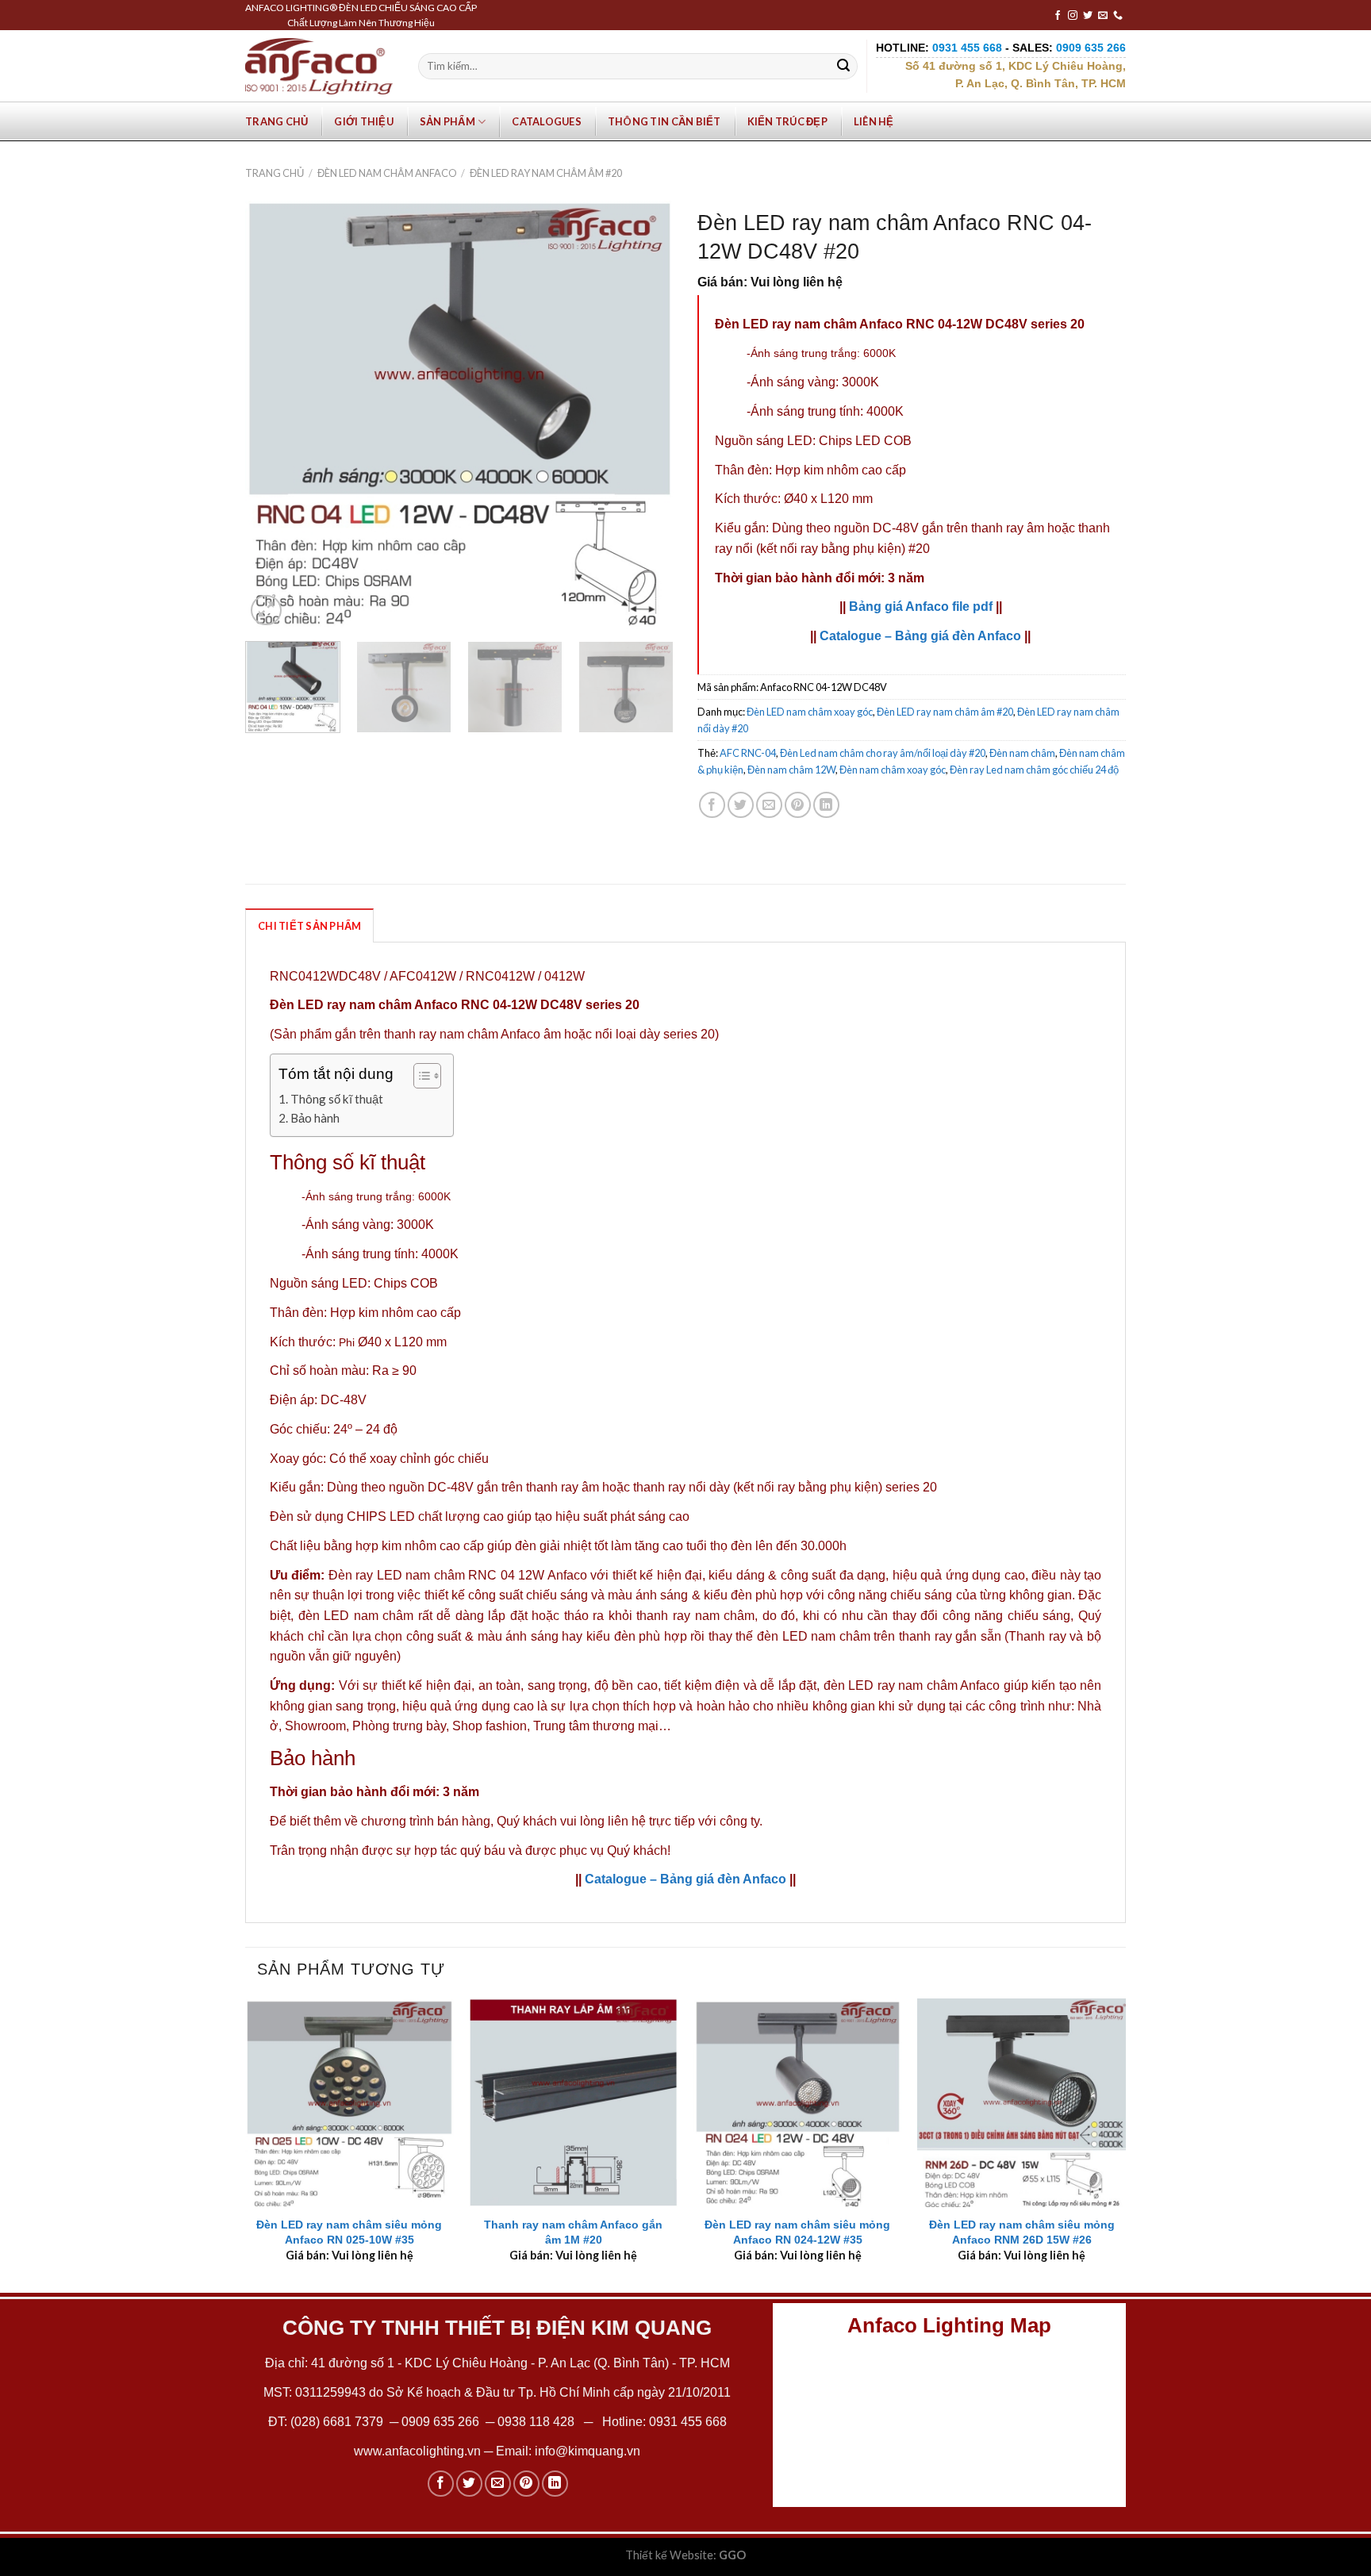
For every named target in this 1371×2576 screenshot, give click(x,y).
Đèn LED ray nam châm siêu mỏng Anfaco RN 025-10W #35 (349, 2232)
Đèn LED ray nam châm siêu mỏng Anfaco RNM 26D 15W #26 (1022, 2232)
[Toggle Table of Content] (419, 1076)
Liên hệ (874, 121)
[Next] (645, 415)
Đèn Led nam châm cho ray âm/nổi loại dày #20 (883, 753)
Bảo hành (315, 1118)
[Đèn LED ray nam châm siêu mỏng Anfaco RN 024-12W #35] (798, 2103)
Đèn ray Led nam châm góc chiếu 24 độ (1034, 770)
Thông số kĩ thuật (337, 1099)
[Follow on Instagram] (1073, 16)
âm (1035, 528)
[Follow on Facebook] (1058, 16)
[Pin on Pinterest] (798, 805)
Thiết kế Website (669, 2555)
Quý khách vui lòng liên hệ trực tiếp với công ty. (630, 1821)
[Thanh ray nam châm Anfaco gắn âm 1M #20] (573, 2103)
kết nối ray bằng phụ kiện (831, 549)
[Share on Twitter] (741, 805)
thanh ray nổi (670, 1487)
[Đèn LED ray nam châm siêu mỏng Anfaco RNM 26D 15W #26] (1022, 2103)
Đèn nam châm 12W (791, 770)
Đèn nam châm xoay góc (893, 770)
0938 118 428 (536, 2422)
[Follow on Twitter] (1088, 16)
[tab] (309, 925)
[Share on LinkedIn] (826, 805)
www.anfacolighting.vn (417, 2451)
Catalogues (547, 121)
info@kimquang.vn (588, 2451)
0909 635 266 (440, 2422)
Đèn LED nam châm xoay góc (810, 712)
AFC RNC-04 (748, 753)
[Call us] (1118, 16)
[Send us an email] (1103, 16)
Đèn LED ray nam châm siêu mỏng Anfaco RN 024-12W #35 (797, 2232)
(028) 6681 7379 (338, 2422)
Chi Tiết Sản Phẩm (309, 926)
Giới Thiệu (364, 121)
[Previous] (274, 415)
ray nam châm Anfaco (939, 1685)
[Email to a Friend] (769, 805)
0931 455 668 (688, 2422)
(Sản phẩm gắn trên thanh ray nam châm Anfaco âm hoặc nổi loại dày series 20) (494, 1034)
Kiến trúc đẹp (787, 121)
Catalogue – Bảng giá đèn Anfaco (920, 636)
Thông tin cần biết (664, 121)
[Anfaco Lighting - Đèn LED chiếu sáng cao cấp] (319, 66)
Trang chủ (277, 121)
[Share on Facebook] (712, 805)
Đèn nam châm (1022, 753)
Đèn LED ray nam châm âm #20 (546, 173)
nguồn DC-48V (876, 528)
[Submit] (843, 67)
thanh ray (997, 528)
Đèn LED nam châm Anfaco (387, 173)
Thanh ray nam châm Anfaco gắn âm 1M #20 (573, 2232)
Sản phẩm (447, 121)
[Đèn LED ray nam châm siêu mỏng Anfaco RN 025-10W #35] (349, 2103)
